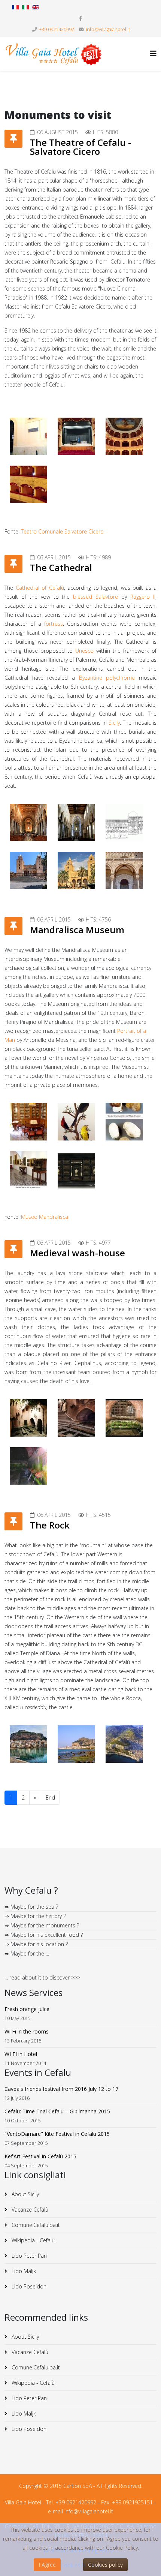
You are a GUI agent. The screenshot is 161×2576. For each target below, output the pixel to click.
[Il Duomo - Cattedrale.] (28, 823)
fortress (54, 624)
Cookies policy (105, 2565)
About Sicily (25, 2194)
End (50, 1798)
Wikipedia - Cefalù (32, 2240)
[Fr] (15, 7)
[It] (25, 7)
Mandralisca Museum (77, 930)
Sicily (114, 723)
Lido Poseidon (28, 2286)
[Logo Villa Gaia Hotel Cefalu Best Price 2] (54, 54)
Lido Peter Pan (28, 2256)
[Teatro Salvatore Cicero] (28, 436)
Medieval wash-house (78, 1253)
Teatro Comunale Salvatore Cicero (62, 531)
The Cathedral (61, 567)
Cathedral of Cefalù (40, 588)
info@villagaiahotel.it (108, 29)
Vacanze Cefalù (29, 2210)
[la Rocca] (28, 1744)
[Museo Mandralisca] (28, 1122)
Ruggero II (143, 597)
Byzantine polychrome (107, 678)
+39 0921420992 (57, 29)
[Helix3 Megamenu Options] (153, 53)
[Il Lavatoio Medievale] (28, 1418)
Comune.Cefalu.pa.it (35, 2225)
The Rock (50, 1525)
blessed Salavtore (95, 597)
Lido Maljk (23, 2271)
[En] (36, 7)
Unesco (84, 651)
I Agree (47, 2565)
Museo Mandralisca (45, 1217)
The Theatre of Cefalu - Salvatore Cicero (80, 147)
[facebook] (81, 18)
